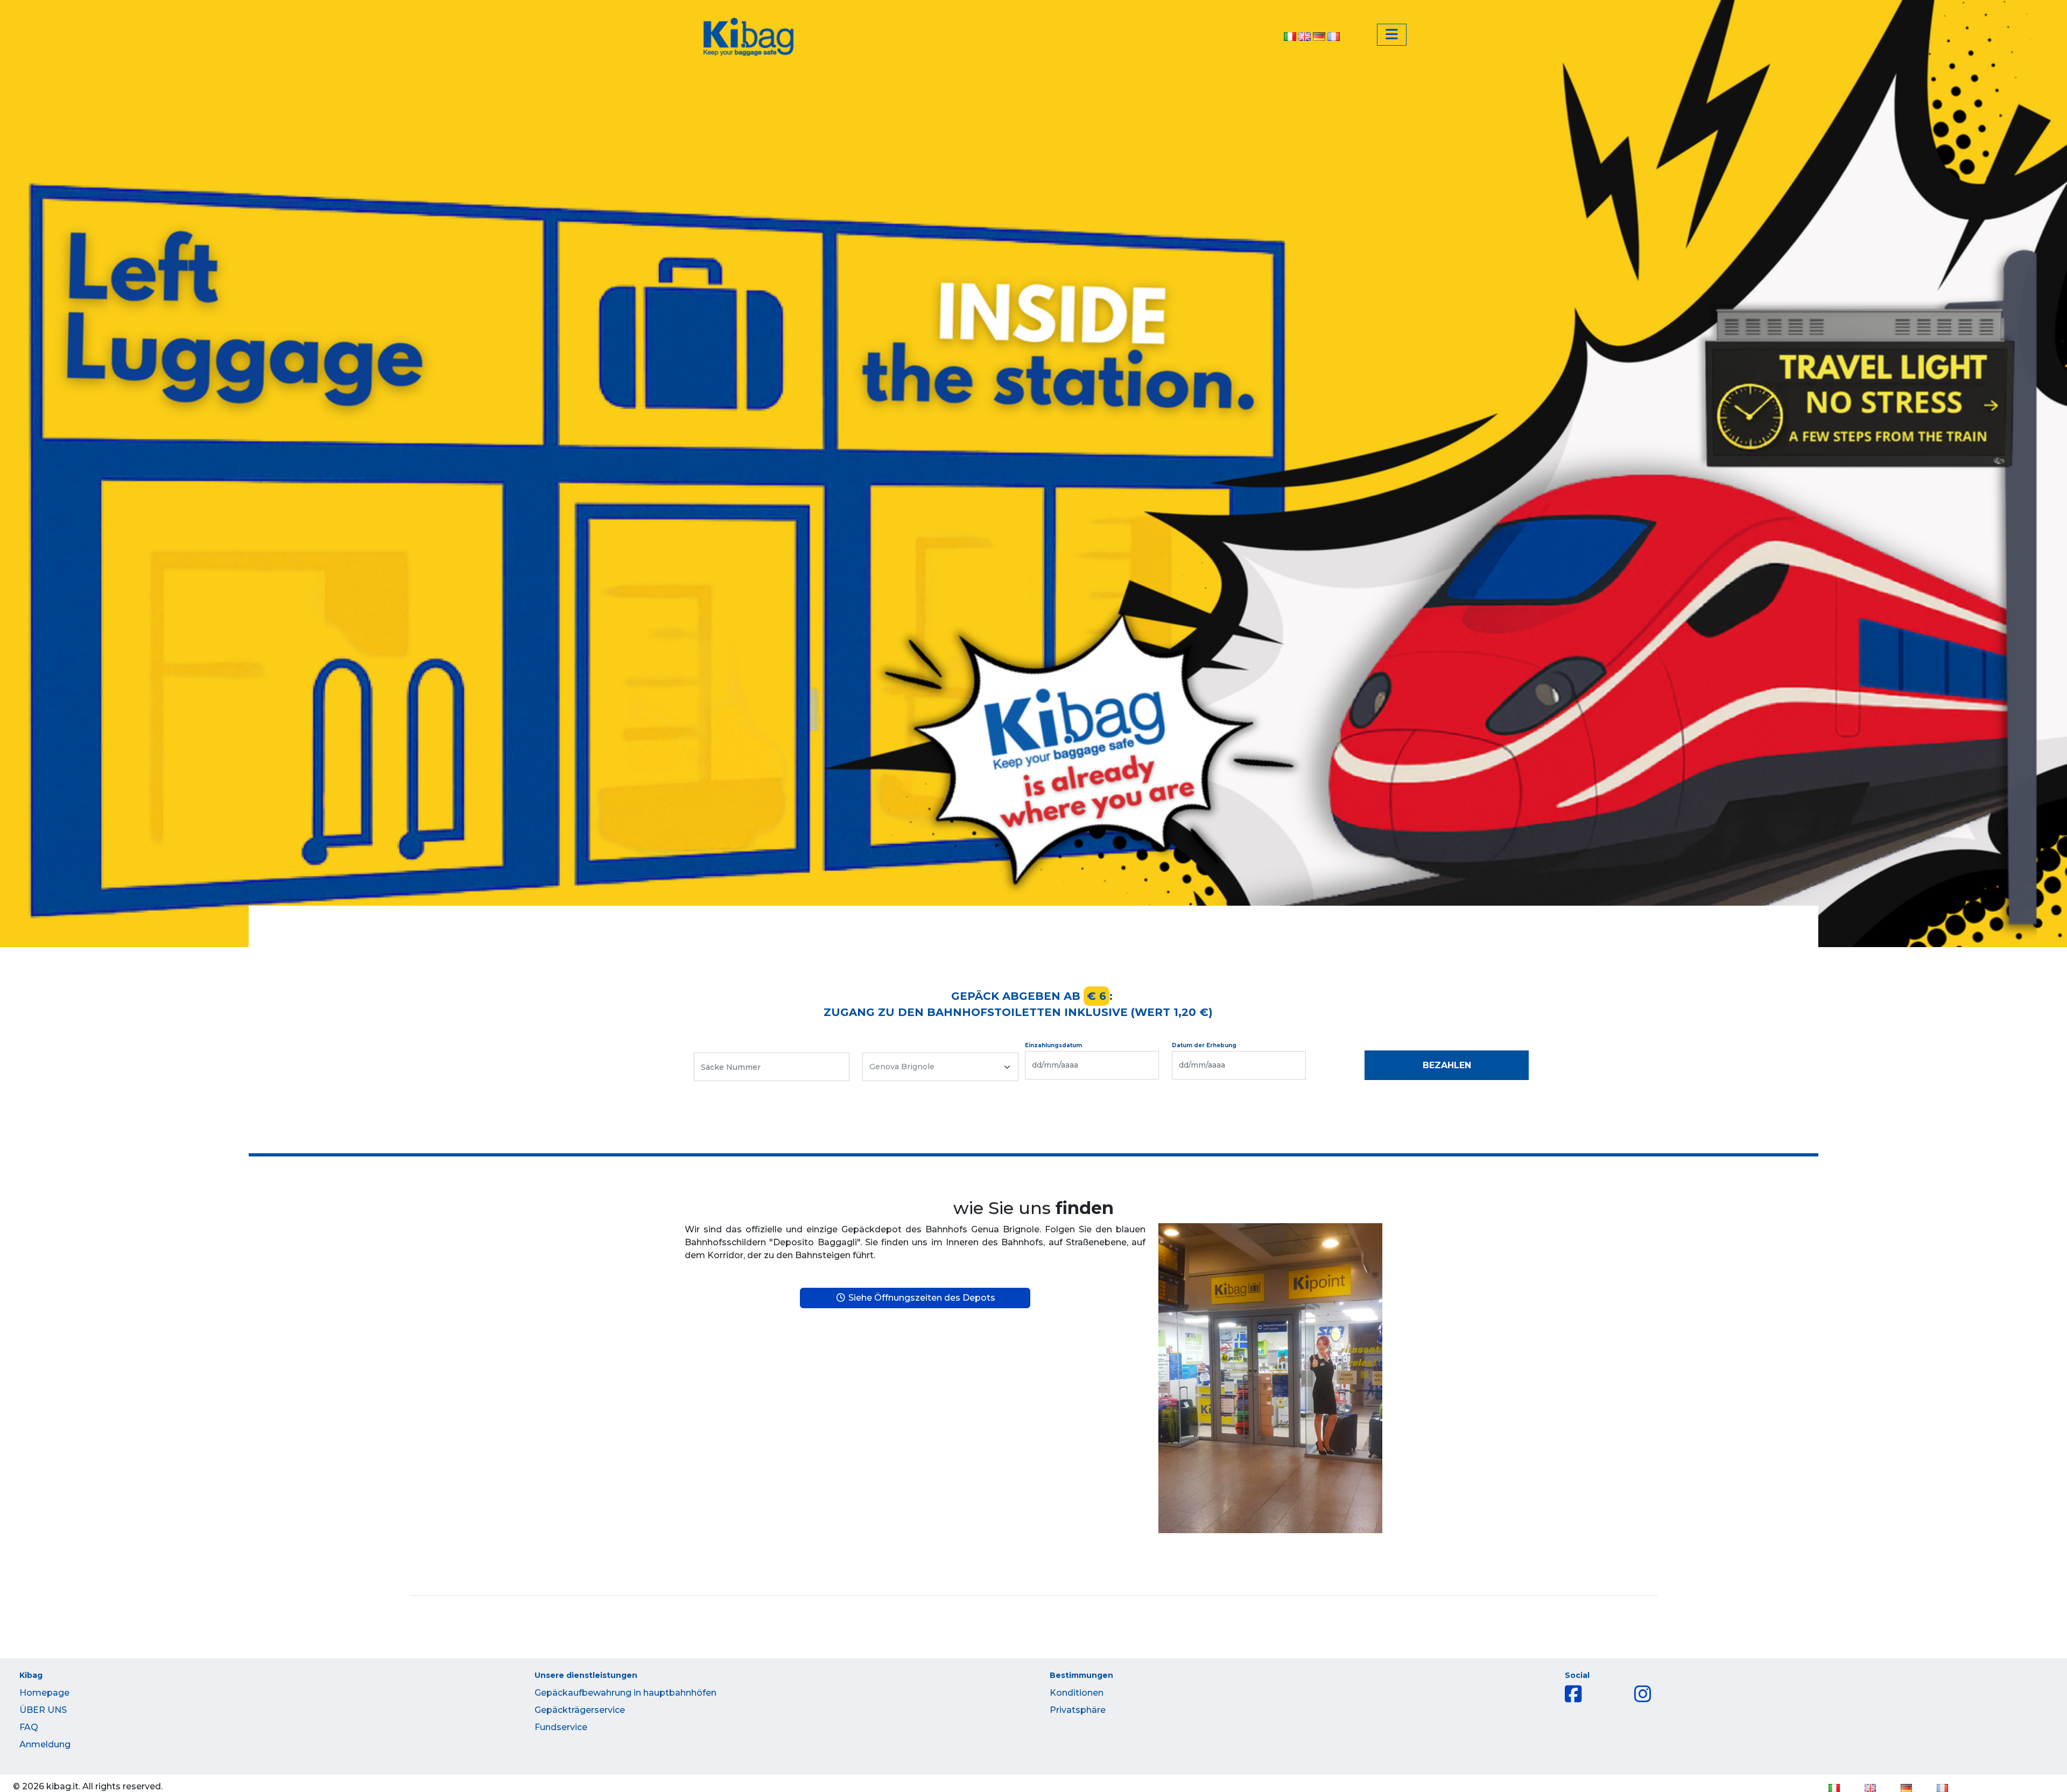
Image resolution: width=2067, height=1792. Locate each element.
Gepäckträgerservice (580, 1710)
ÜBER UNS (43, 1710)
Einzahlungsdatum (1053, 1045)
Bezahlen (1447, 1065)
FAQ (29, 1727)
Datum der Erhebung (1204, 1045)
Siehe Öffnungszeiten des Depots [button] (921, 1298)
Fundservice (561, 1727)
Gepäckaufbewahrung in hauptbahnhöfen (625, 1693)
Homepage (44, 1693)
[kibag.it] (748, 37)
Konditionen (1077, 1693)
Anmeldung (45, 1744)
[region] (1033, 474)
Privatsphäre (1078, 1710)
